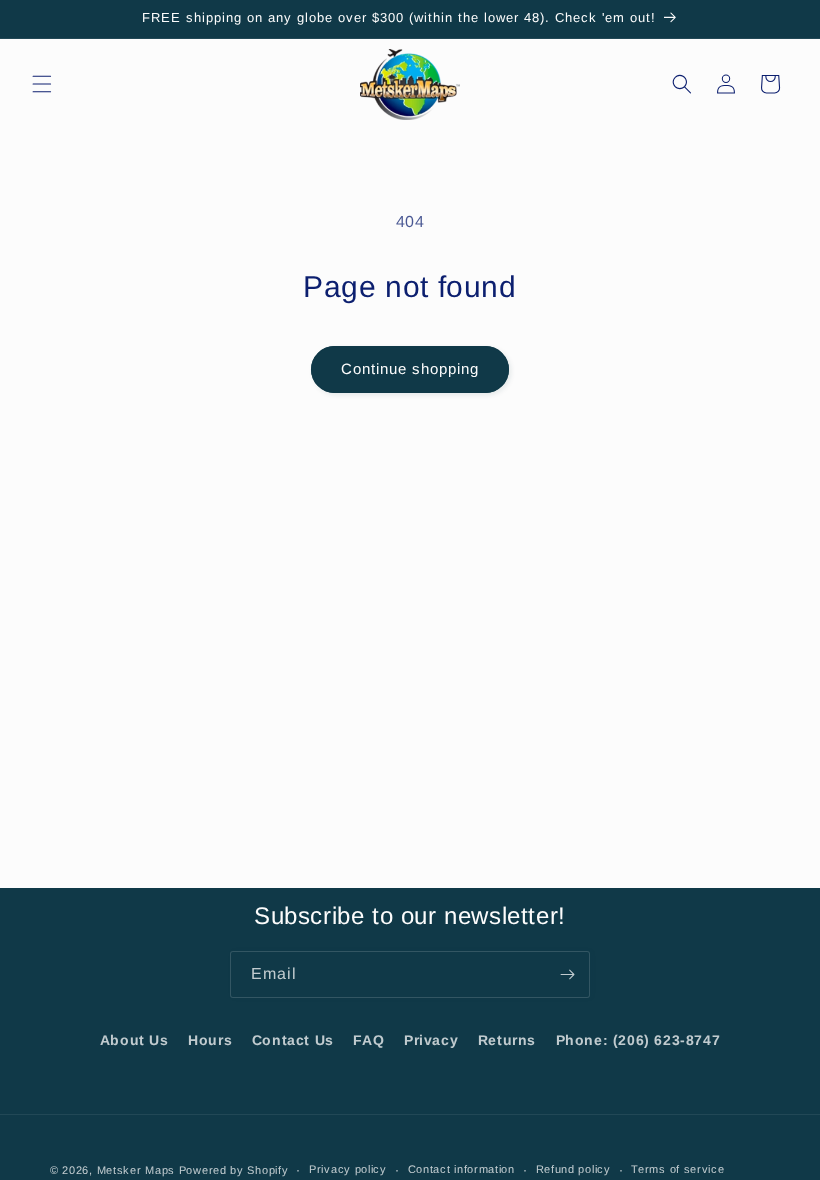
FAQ (368, 1040)
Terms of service (677, 1169)
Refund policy (573, 1169)
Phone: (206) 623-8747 (638, 1040)
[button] (42, 84)
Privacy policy (348, 1169)
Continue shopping (410, 368)
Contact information (461, 1169)
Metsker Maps (136, 1170)
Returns (507, 1040)
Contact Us (293, 1040)
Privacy (431, 1040)
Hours (210, 1040)
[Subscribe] (567, 974)
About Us (134, 1040)
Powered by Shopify (234, 1170)
